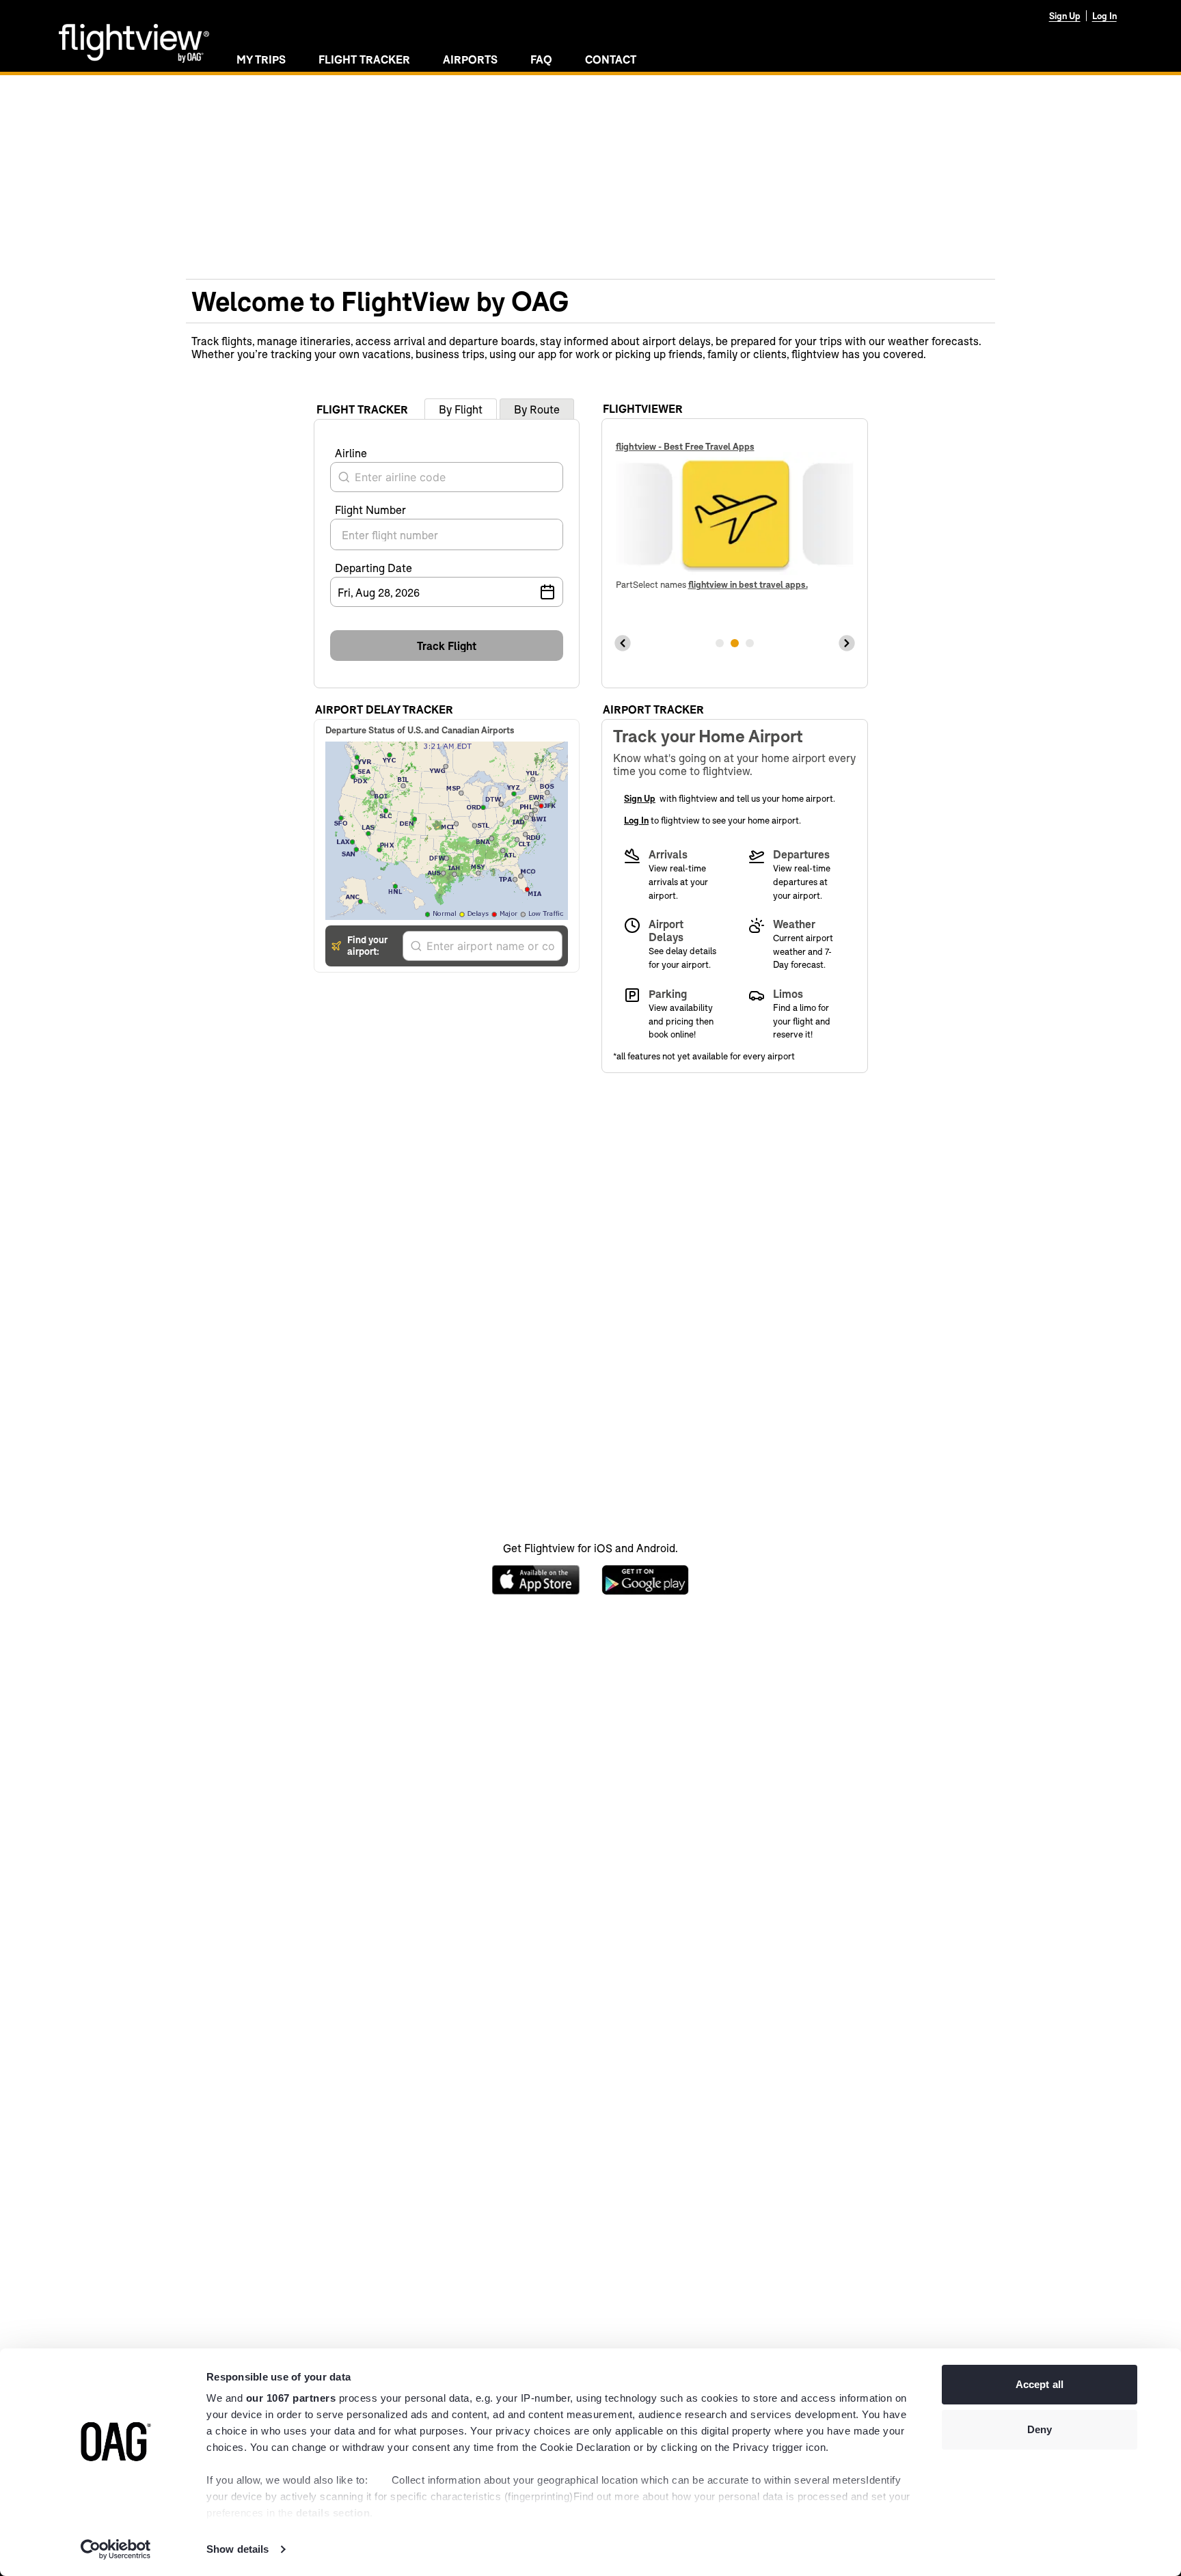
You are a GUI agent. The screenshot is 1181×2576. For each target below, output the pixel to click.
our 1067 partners (291, 2398)
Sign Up (1065, 16)
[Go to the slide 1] (720, 643)
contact (611, 59)
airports (470, 59)
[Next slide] (847, 643)
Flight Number (370, 510)
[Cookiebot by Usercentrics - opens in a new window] (116, 2549)
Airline (351, 453)
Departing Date (374, 568)
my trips (261, 59)
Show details (237, 2549)
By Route (537, 409)
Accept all (1040, 2384)
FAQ (541, 59)
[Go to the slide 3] (750, 643)
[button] (447, 646)
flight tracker (364, 59)
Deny (1040, 2429)
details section (333, 2513)
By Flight (461, 409)
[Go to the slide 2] (735, 643)
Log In (1104, 16)
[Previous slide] (623, 643)
